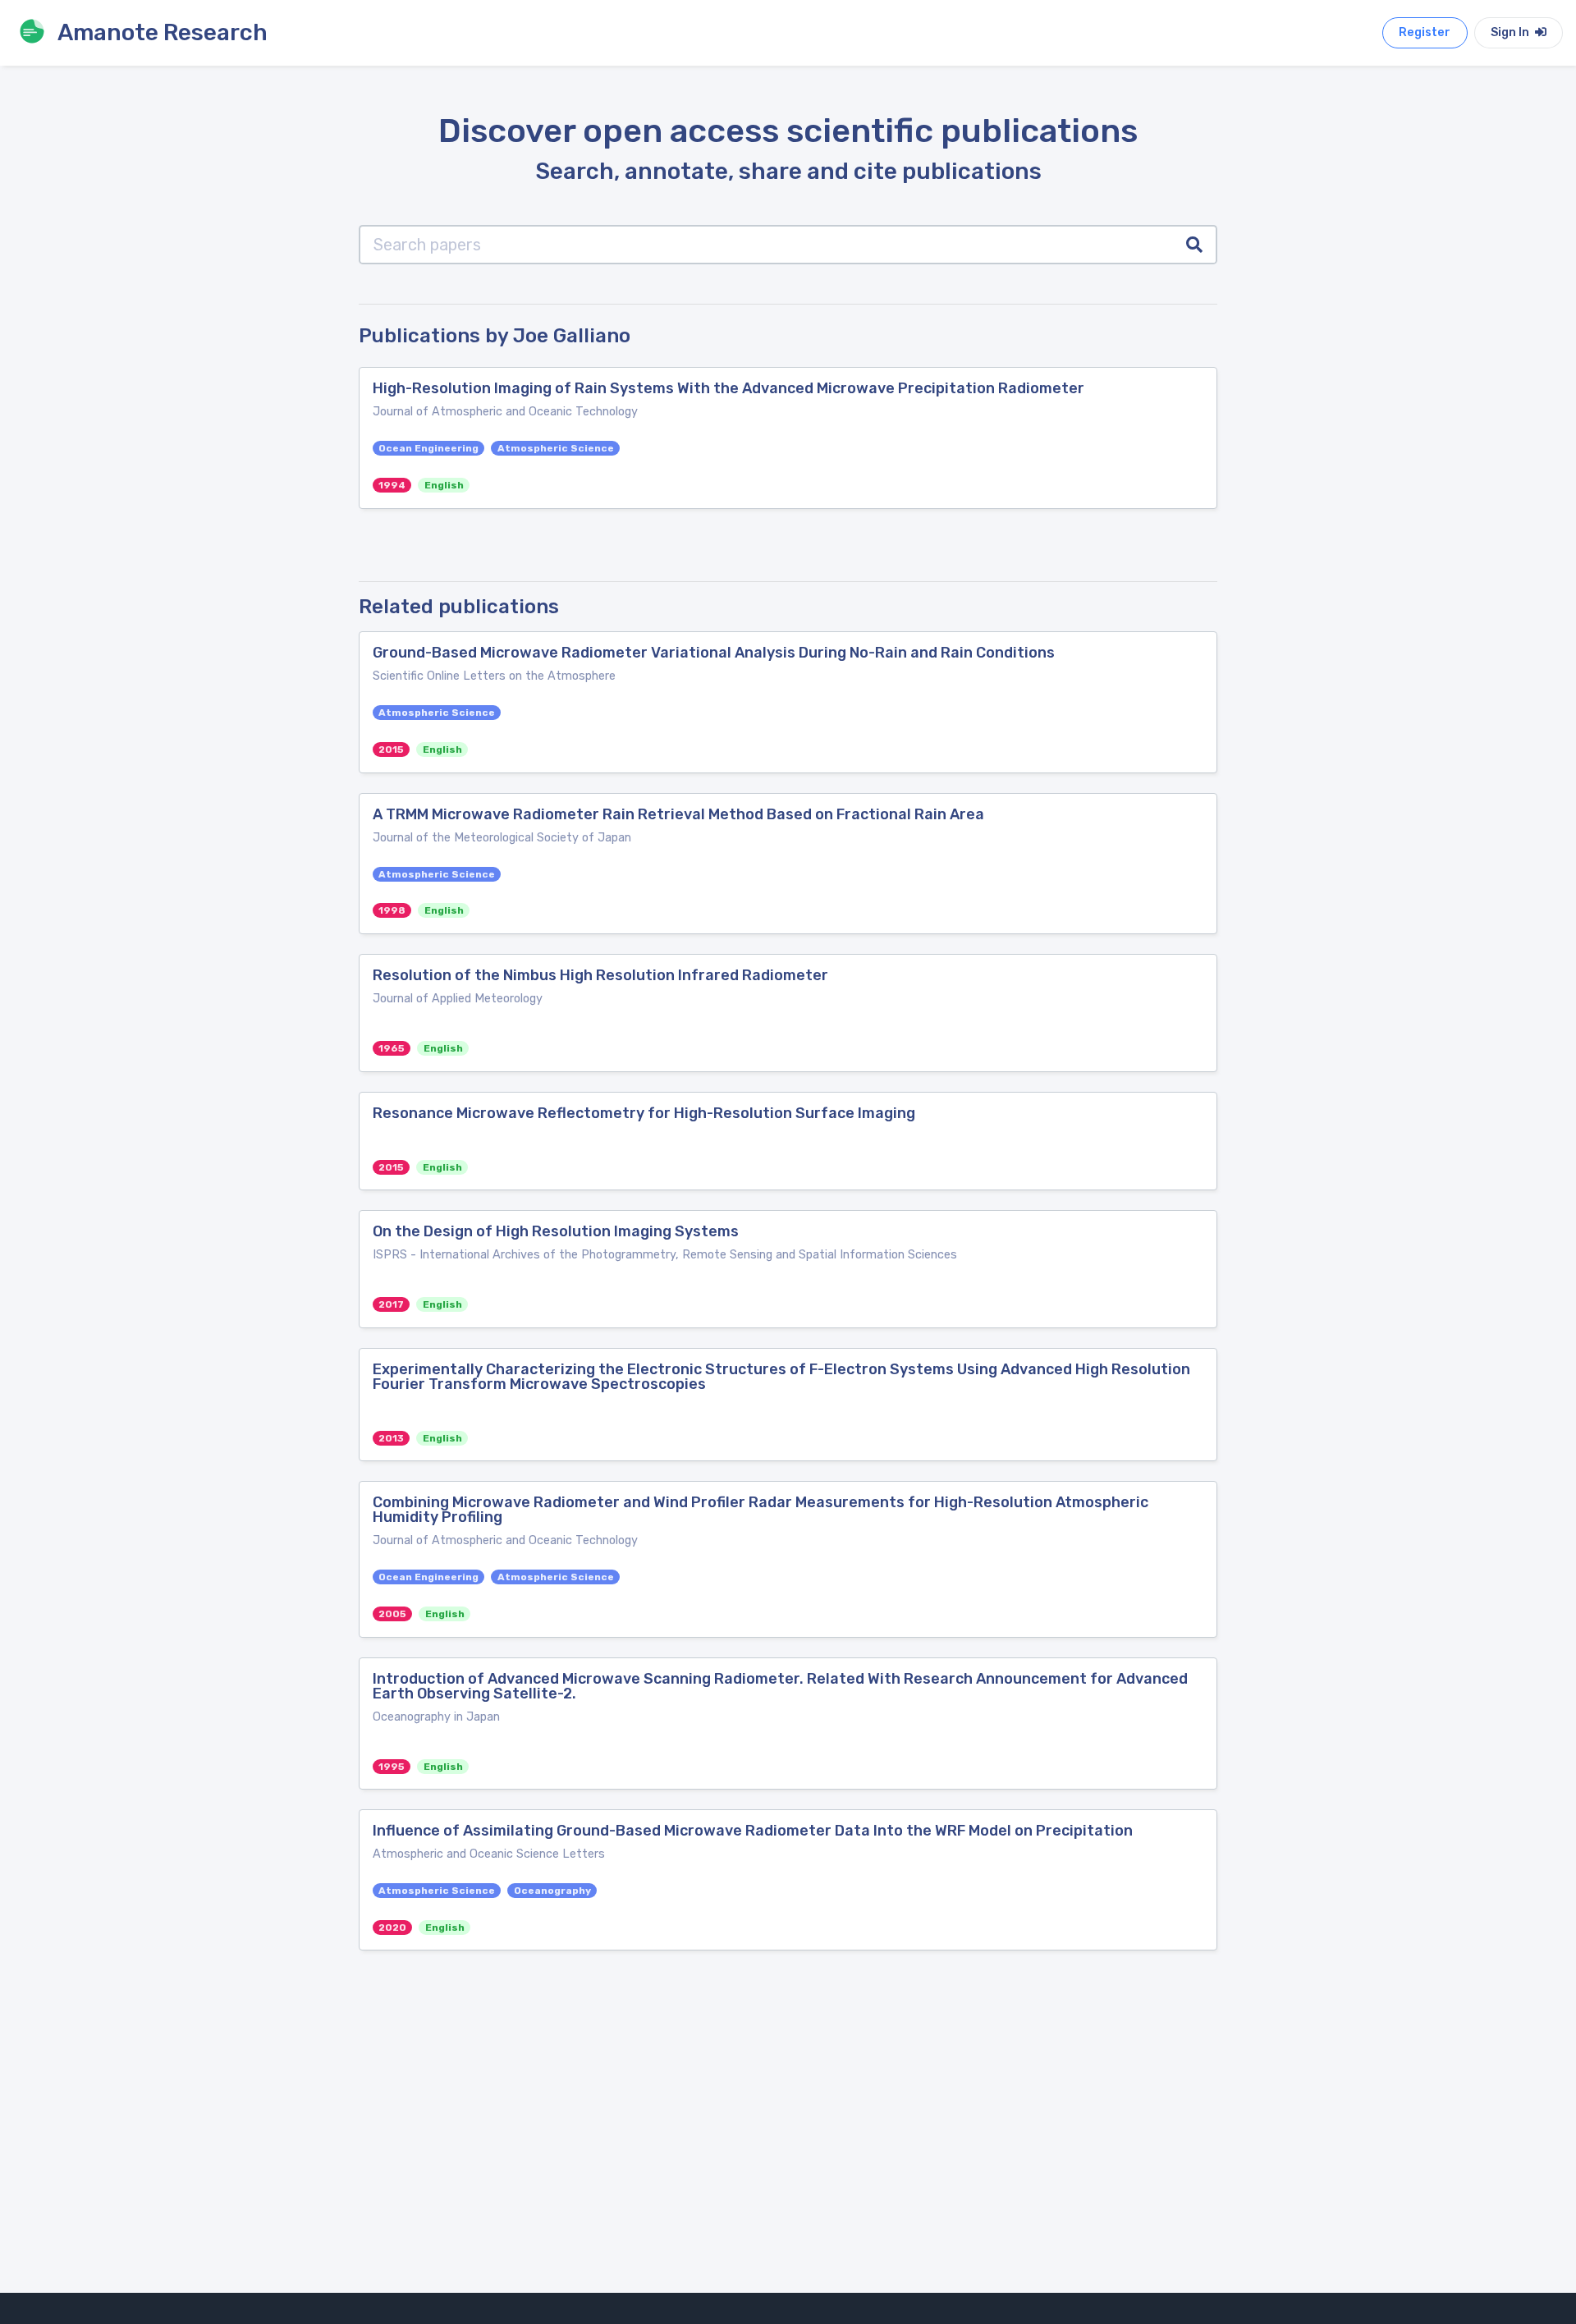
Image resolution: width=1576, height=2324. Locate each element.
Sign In (1511, 32)
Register (1425, 32)
